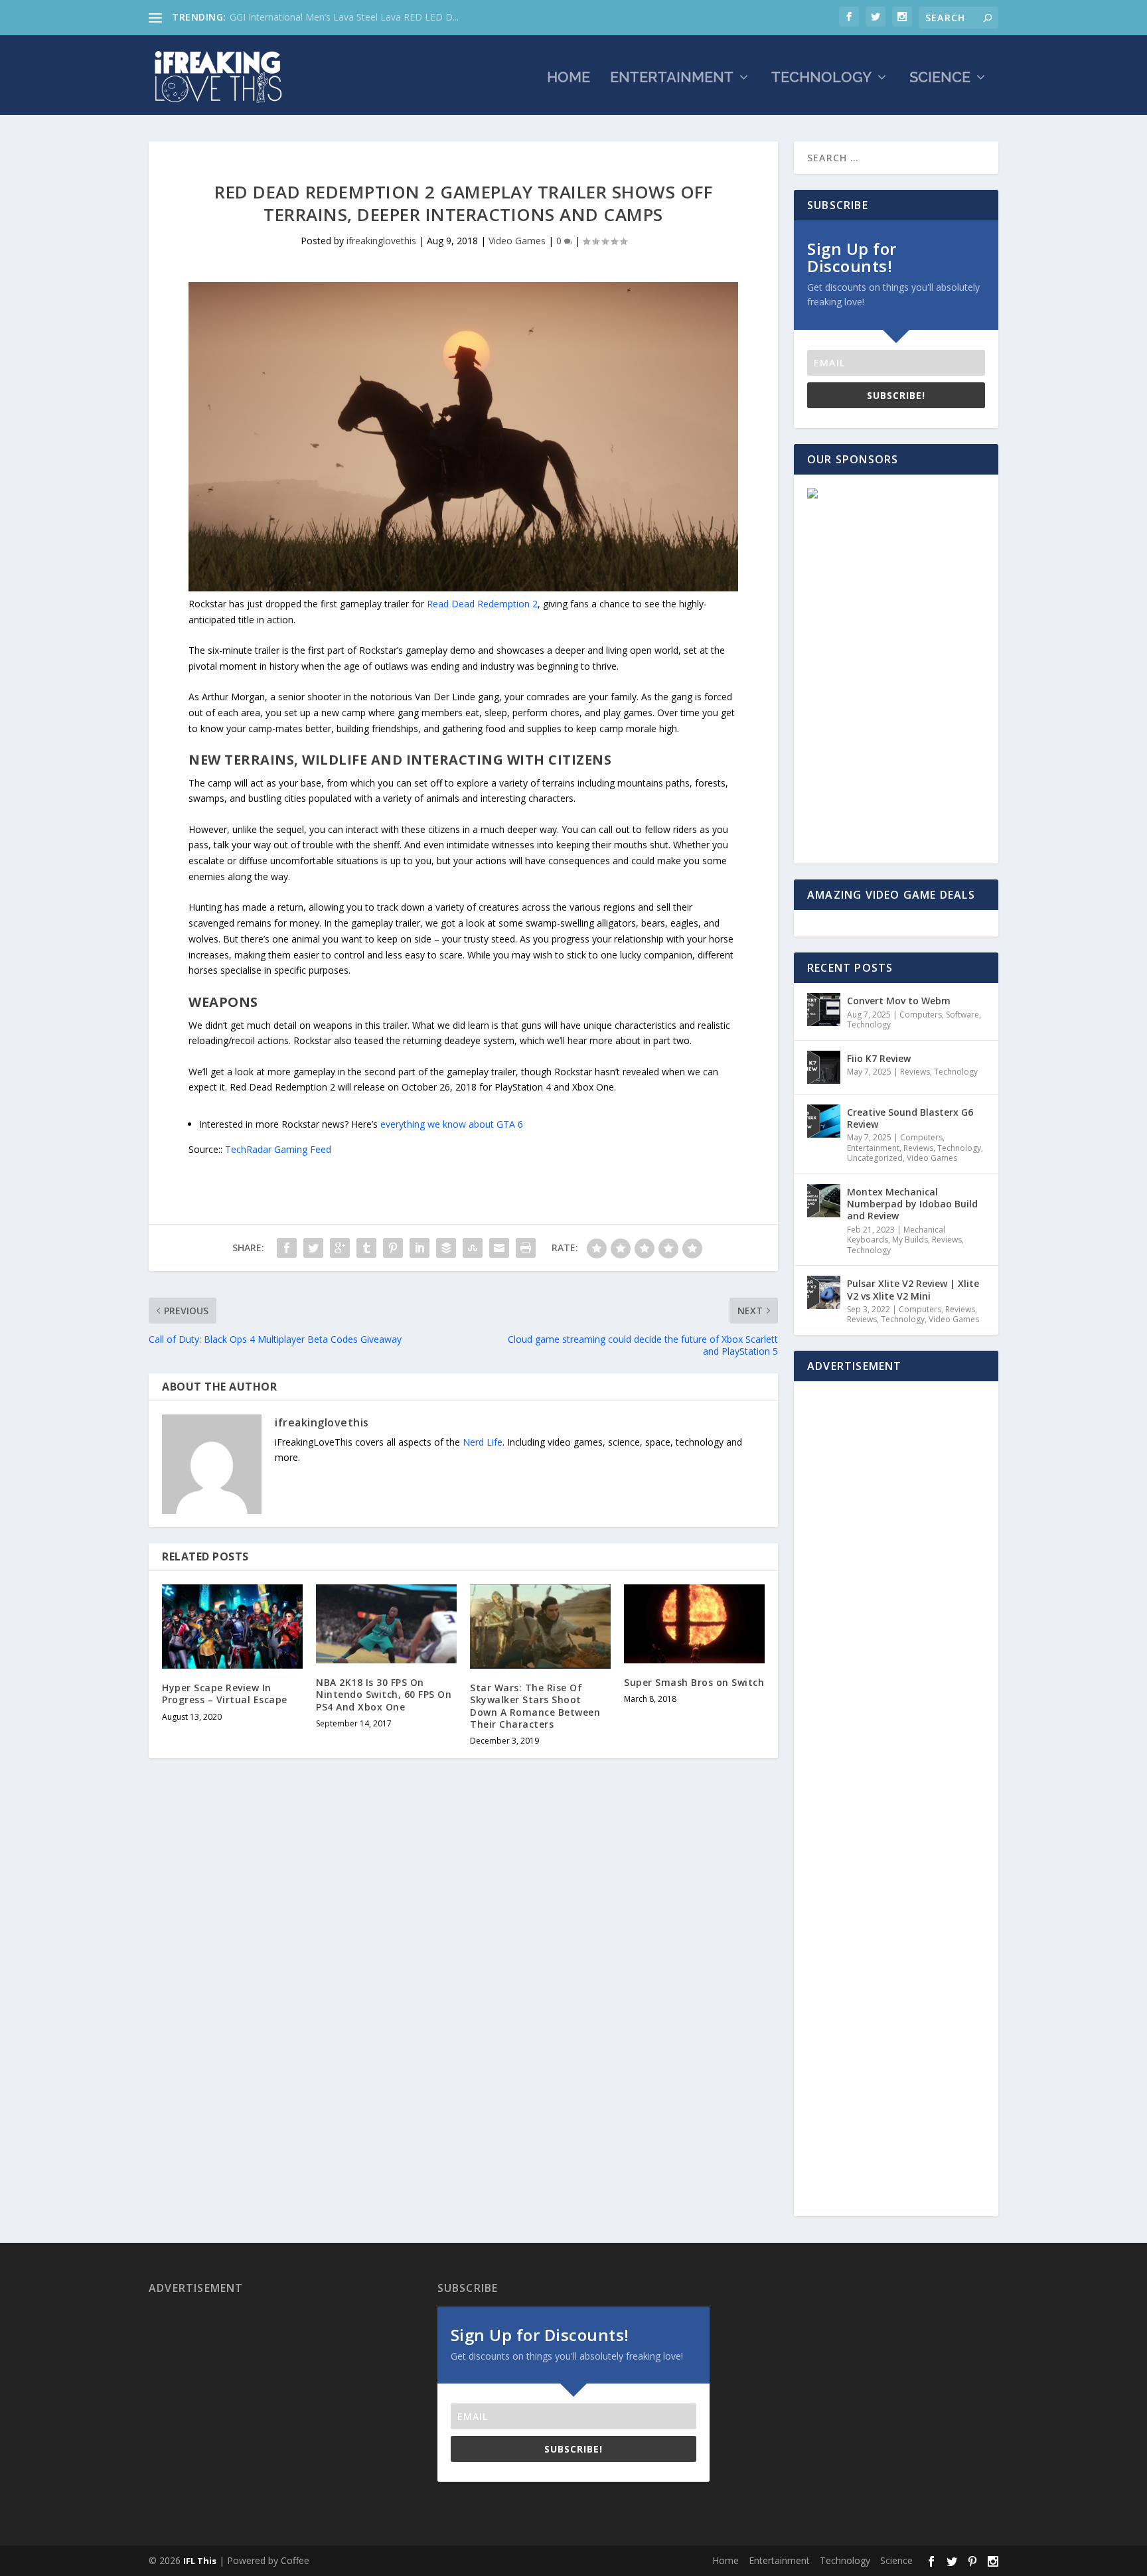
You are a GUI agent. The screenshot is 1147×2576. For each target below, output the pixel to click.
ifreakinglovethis (381, 241)
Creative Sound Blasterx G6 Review (910, 1118)
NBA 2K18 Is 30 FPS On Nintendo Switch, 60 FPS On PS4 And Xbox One (384, 1694)
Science (940, 79)
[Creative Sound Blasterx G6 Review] (824, 1121)
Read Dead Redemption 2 (482, 604)
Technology (821, 79)
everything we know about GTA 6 (452, 1124)
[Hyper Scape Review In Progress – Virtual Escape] (232, 1627)
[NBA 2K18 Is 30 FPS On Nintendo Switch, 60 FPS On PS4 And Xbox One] (386, 1624)
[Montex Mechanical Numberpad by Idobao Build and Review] (824, 1201)
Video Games (517, 241)
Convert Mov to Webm (899, 1001)
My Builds (910, 1240)
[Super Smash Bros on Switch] (694, 1624)
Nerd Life (483, 1442)
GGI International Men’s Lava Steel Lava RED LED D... (344, 17)
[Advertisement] (890, 584)
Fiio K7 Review (879, 1058)
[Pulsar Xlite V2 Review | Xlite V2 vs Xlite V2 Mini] (824, 1292)
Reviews (915, 1072)
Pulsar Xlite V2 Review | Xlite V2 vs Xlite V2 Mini (913, 1289)
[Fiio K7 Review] (824, 1067)
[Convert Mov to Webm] (824, 1010)
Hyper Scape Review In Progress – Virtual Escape (225, 1694)
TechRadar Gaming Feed (278, 1149)
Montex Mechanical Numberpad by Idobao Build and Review (912, 1204)
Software (962, 1015)
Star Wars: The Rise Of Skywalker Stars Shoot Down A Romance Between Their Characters (535, 1706)
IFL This (200, 2561)
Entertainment (672, 79)
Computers (921, 1015)
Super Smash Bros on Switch (694, 1682)
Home (569, 79)
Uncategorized (875, 1158)
